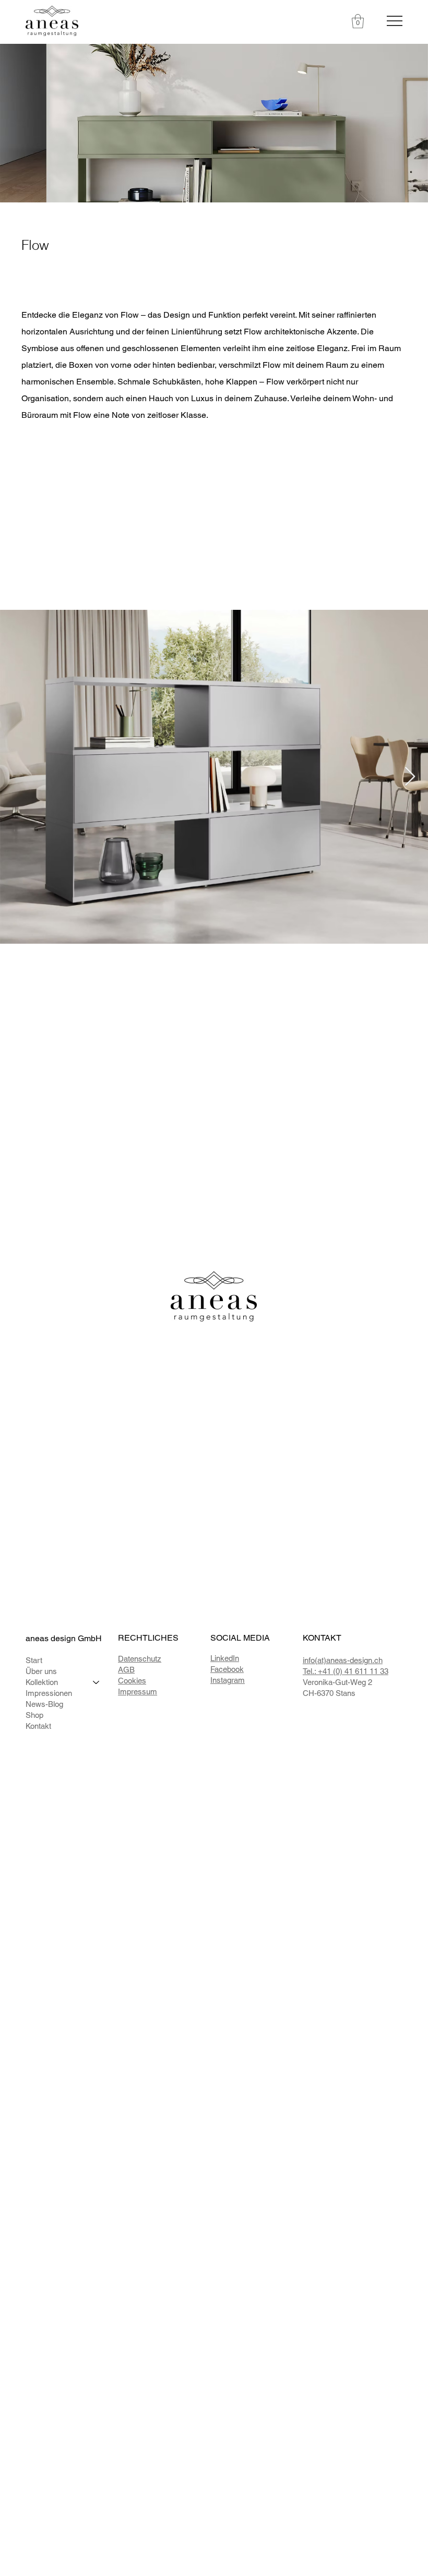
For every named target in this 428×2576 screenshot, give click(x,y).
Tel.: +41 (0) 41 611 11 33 (346, 1671)
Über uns (41, 1671)
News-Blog (44, 1704)
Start (34, 1660)
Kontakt (38, 1726)
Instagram (228, 1680)
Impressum (138, 1692)
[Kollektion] (97, 1682)
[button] (358, 21)
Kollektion (42, 1682)
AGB (126, 1670)
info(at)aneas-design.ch (343, 1660)
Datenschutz (140, 1659)
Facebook (227, 1669)
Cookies (132, 1681)
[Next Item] (410, 777)
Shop (34, 1715)
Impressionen (49, 1693)
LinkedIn (225, 1658)
